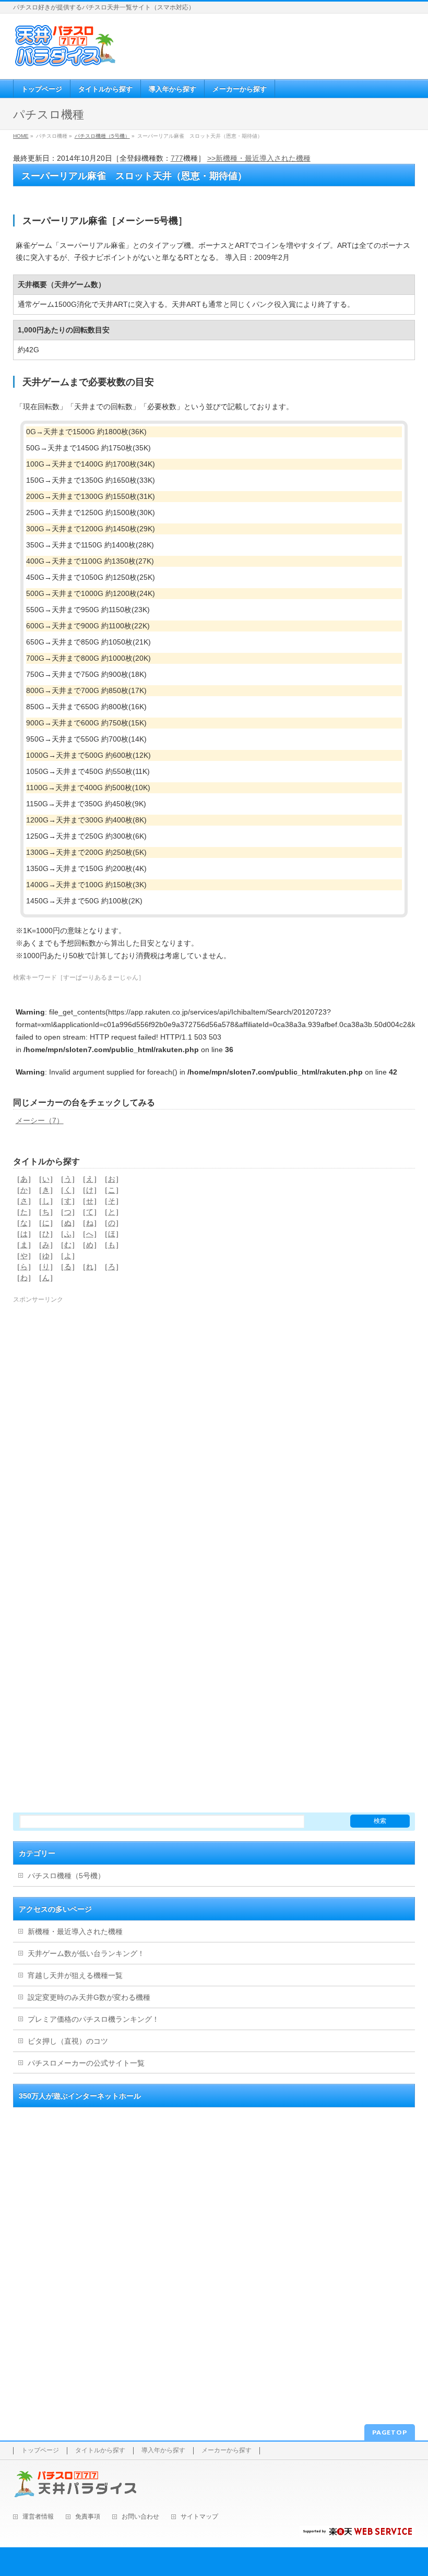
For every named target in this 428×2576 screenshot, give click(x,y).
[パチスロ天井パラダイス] (65, 63)
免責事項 (88, 2517)
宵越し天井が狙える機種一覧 (75, 1975)
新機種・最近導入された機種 (75, 1931)
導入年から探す (163, 2450)
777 (177, 158)
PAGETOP (390, 2432)
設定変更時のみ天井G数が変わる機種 (89, 1997)
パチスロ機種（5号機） (102, 136)
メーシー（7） (40, 1120)
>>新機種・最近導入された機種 (259, 158)
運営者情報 (38, 2517)
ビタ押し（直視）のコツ (68, 2041)
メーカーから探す (227, 2450)
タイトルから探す (100, 2450)
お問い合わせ (140, 2517)
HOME (21, 136)
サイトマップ (199, 2517)
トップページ (40, 2450)
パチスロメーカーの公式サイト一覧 (86, 2063)
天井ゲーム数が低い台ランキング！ (86, 1953)
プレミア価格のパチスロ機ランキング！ (93, 2019)
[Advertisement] (214, 1378)
